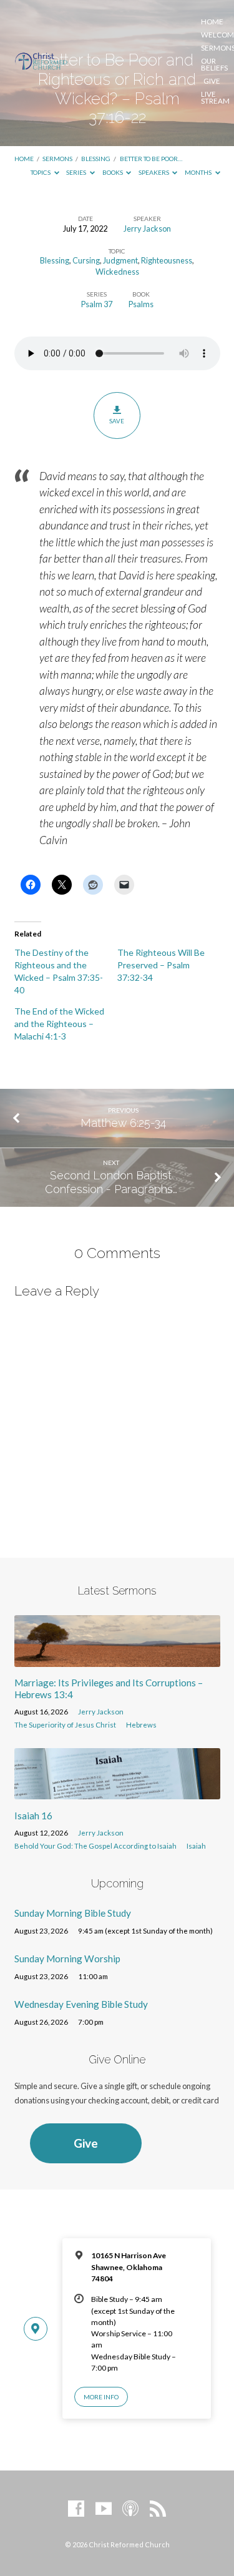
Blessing (96, 159)
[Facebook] (76, 2509)
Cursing (86, 260)
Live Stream (215, 98)
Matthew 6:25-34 (123, 1123)
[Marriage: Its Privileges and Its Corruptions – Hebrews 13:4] (117, 1659)
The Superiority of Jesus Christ (65, 1725)
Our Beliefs (214, 65)
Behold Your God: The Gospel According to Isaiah (95, 1846)
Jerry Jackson (147, 229)
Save (117, 421)
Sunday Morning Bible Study (73, 1913)
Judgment (120, 260)
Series (77, 172)
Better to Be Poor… (151, 159)
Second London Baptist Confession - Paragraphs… (111, 1182)
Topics (41, 172)
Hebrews (141, 1725)
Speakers (154, 172)
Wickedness (117, 272)
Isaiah (196, 1846)
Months (199, 172)
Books (113, 172)
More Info (101, 2397)
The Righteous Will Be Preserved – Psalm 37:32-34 (161, 965)
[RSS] (158, 2509)
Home (212, 22)
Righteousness (167, 260)
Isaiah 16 (33, 1816)
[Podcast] (130, 2509)
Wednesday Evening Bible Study (81, 2004)
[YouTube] (104, 2509)
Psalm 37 (97, 304)
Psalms (141, 304)
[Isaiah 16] (117, 1792)
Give (212, 81)
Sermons (57, 159)
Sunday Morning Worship (67, 1959)
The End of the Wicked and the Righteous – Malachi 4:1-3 (59, 1024)
